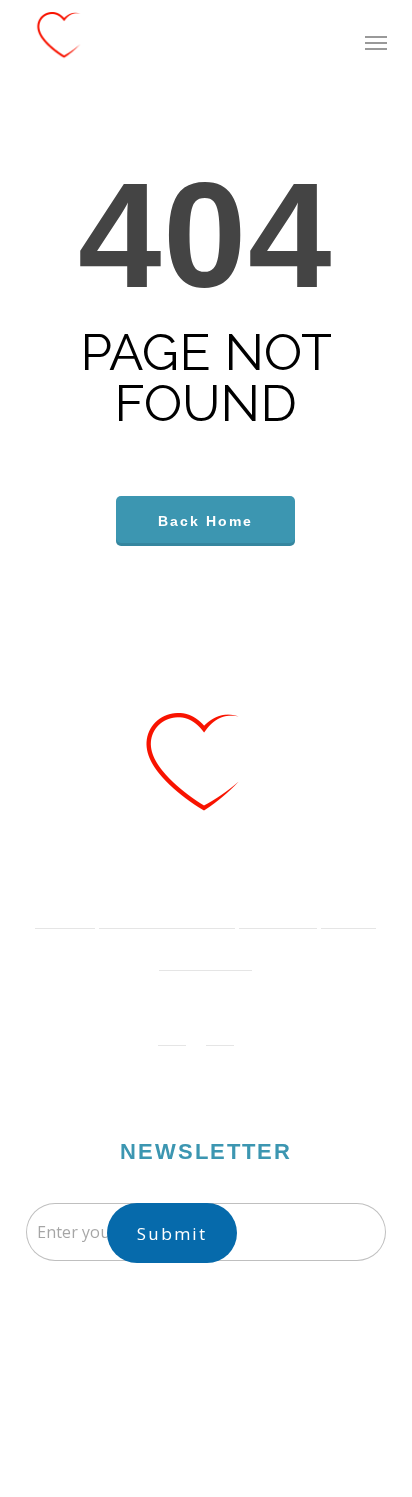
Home (55, 907)
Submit (172, 1233)
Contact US (195, 949)
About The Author (157, 907)
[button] (376, 42)
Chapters (268, 907)
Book (338, 907)
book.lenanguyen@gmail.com (224, 1328)
